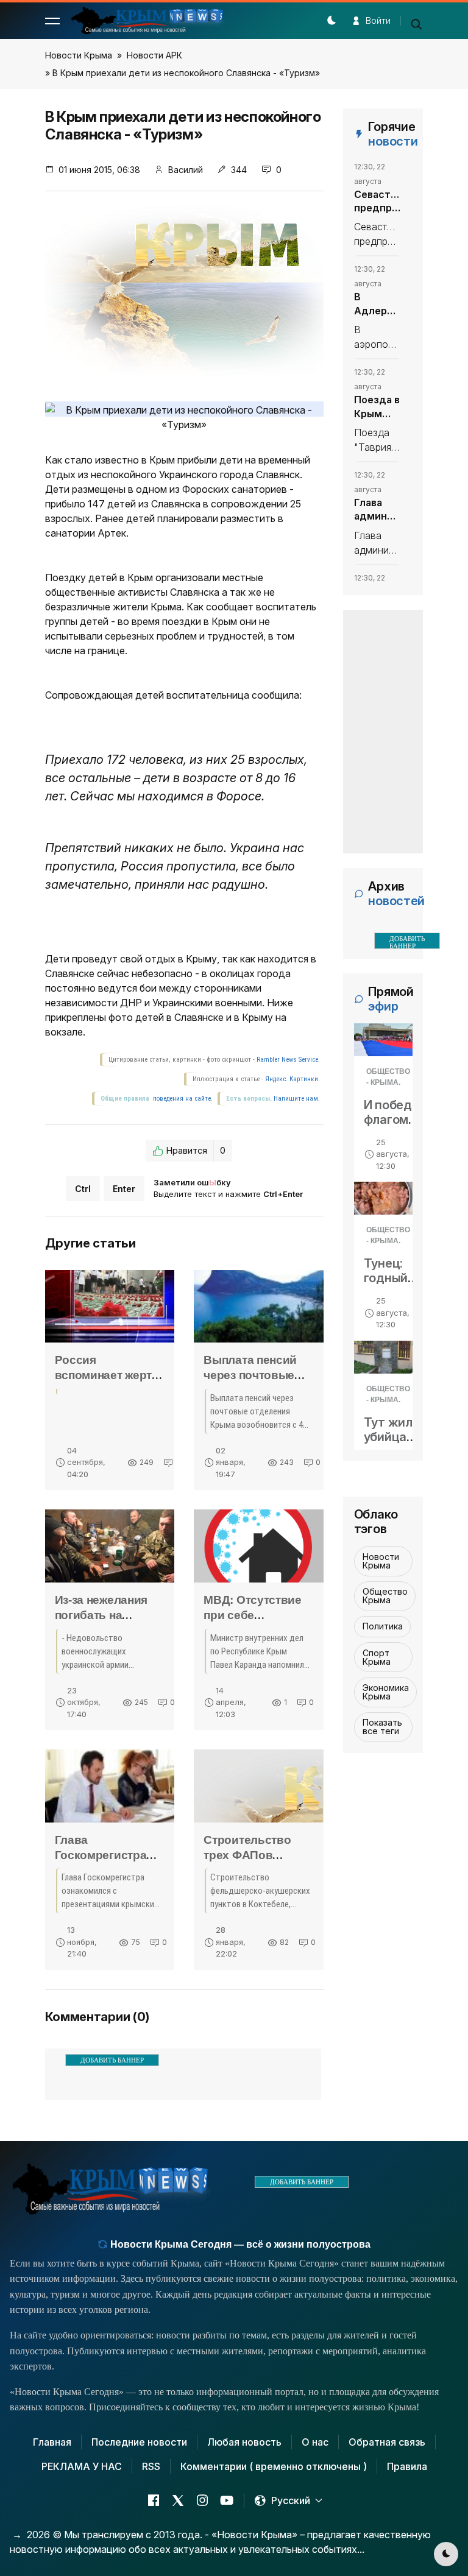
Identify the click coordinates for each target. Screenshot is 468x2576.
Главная (52, 2442)
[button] (52, 21)
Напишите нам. (297, 1099)
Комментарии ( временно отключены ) (274, 2466)
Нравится (196, 1150)
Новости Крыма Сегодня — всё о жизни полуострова (239, 2244)
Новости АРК (154, 55)
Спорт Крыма (377, 1657)
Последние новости (139, 2442)
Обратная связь (387, 2442)
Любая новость (244, 2442)
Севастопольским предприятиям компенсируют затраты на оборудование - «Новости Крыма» (377, 202)
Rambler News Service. (288, 1060)
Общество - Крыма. (388, 1077)
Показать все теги (382, 1727)
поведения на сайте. (182, 1099)
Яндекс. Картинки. (292, 1079)
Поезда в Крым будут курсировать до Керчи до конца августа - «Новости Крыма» (377, 407)
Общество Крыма (385, 1596)
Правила (407, 2466)
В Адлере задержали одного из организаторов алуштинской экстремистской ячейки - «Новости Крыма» (377, 304)
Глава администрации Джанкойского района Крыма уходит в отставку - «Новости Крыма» (377, 510)
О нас (315, 2442)
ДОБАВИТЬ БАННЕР (112, 2060)
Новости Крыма (79, 55)
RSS (151, 2466)
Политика (383, 1626)
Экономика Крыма (386, 1692)
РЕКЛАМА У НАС (82, 2466)
